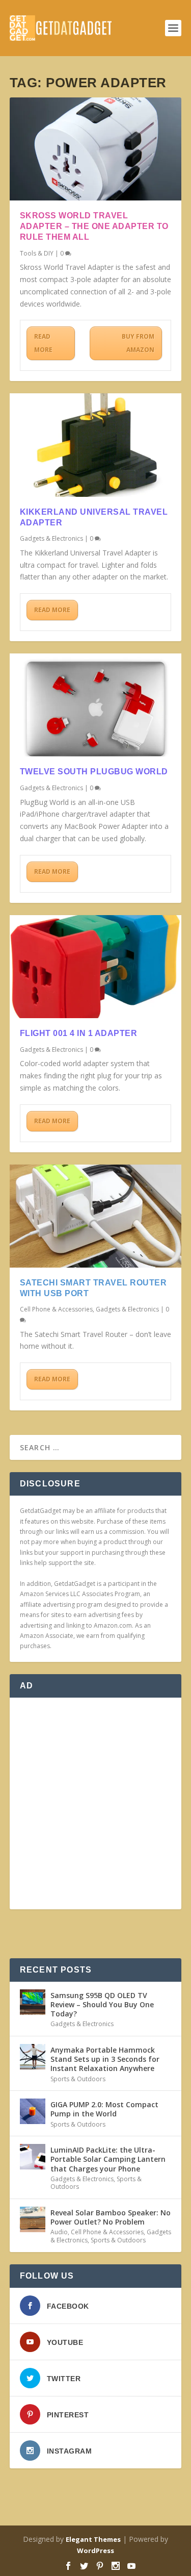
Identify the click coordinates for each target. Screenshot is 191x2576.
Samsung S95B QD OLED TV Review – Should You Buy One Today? (102, 2004)
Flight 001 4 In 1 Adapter (79, 1033)
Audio (59, 2232)
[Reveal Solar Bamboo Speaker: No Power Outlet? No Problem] (33, 2219)
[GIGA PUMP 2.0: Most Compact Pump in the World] (33, 2111)
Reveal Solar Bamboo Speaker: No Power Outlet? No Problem (111, 2217)
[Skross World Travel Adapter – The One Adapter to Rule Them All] (96, 149)
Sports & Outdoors (78, 2079)
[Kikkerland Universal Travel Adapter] (96, 445)
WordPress (95, 2550)
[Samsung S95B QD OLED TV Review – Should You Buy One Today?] (33, 2002)
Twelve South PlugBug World (94, 772)
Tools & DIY (37, 253)
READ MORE (43, 343)
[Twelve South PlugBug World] (96, 705)
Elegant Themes (93, 2539)
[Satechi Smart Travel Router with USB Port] (96, 1216)
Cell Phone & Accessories (56, 1309)
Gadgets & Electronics (51, 538)
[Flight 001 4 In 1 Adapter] (96, 967)
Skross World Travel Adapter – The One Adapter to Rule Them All (94, 226)
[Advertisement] (95, 1803)
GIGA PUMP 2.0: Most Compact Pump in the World (104, 2109)
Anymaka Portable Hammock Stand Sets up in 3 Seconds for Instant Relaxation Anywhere (105, 2059)
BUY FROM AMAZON (138, 343)
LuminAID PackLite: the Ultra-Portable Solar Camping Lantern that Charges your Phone (108, 2159)
